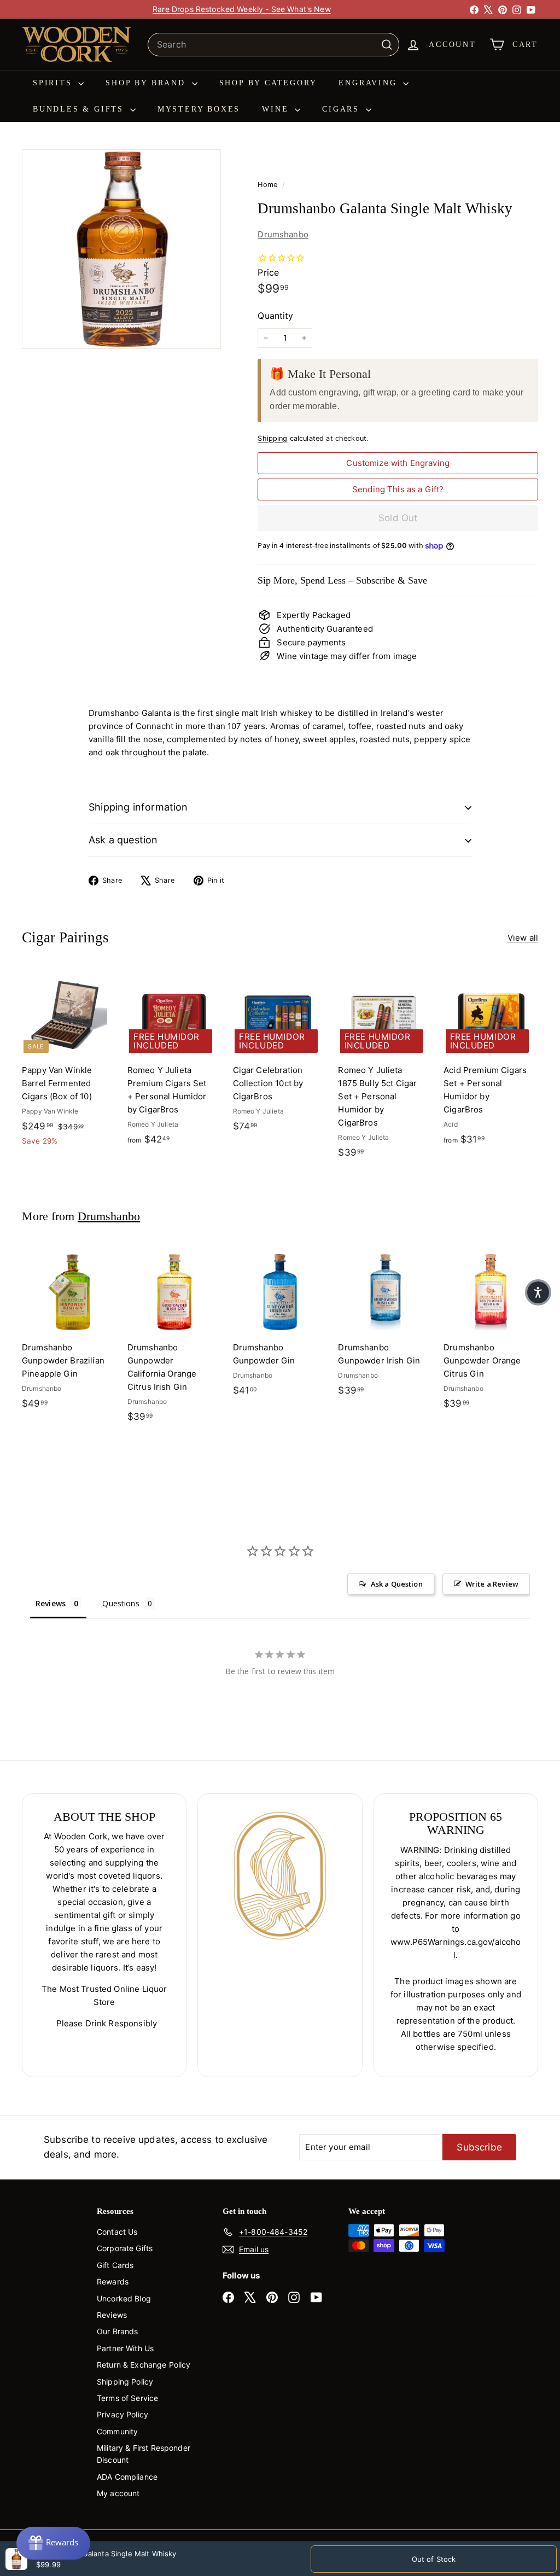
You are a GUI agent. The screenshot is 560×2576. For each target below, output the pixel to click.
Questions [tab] (121, 1603)
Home (269, 185)
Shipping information (138, 807)
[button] (538, 1292)
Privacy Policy (122, 2414)
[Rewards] (53, 2543)
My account (118, 2493)
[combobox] (273, 45)
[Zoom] (121, 249)
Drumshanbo (283, 234)
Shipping (272, 438)
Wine (277, 109)
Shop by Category (268, 83)
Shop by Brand (147, 83)
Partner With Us (125, 2348)
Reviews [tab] (51, 1603)
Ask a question (123, 840)
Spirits (54, 83)
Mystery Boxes (199, 109)
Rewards (113, 2281)
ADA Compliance (127, 2477)
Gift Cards (115, 2265)
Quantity (275, 316)
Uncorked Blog (124, 2298)
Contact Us (117, 2232)
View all (523, 938)
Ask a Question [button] (397, 1584)
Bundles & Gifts (80, 109)
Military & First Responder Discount (144, 2454)
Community (117, 2431)
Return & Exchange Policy (144, 2365)
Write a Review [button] (492, 1584)
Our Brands (118, 2331)
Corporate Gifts (125, 2248)
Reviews (112, 2315)
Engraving (369, 83)
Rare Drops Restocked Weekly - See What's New (242, 9)
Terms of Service (127, 2398)
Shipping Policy (125, 2382)
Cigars (343, 109)
